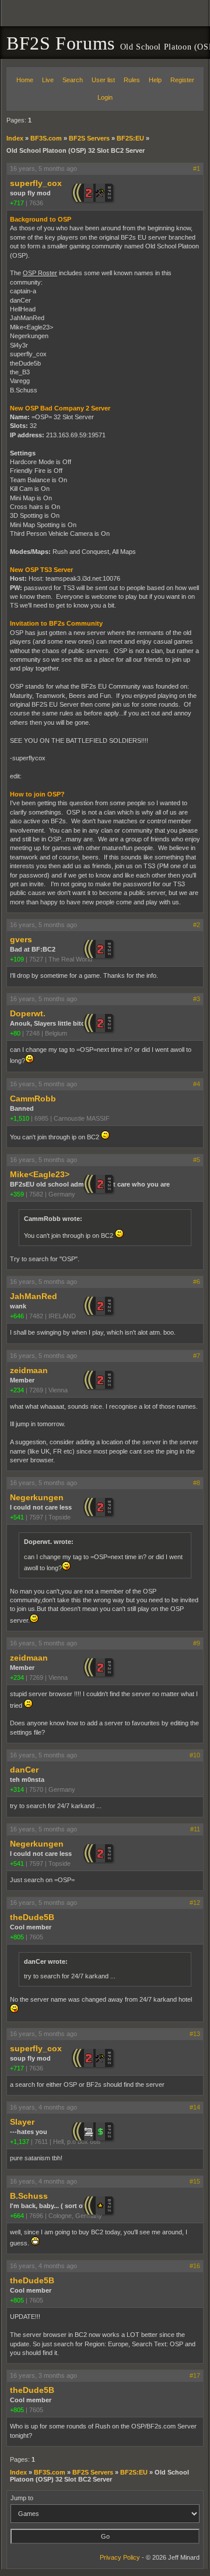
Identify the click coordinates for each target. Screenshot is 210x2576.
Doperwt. (28, 1013)
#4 (197, 1084)
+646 (17, 1316)
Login (105, 97)
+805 (17, 1937)
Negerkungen (37, 1497)
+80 (15, 1033)
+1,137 (20, 2142)
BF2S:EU (130, 138)
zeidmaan (29, 1370)
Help (155, 80)
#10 (195, 1755)
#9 (197, 1643)
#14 (195, 2107)
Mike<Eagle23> (40, 1174)
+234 (17, 1390)
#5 (197, 1160)
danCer (24, 1770)
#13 (195, 2034)
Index (15, 138)
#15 (195, 2181)
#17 (195, 2375)
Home (25, 80)
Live (48, 80)
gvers (21, 939)
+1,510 (20, 1118)
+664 (17, 2216)
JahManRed (34, 1296)
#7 (197, 1356)
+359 (17, 1194)
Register (182, 80)
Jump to (22, 2498)
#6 (197, 1282)
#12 (195, 1903)
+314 (17, 1789)
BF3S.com (46, 138)
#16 (195, 2266)
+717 (17, 203)
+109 (17, 959)
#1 (197, 169)
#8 (197, 1483)
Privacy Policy (120, 2557)
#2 (197, 925)
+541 (17, 1517)
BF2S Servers (89, 138)
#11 (195, 1829)
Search (73, 80)
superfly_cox (36, 183)
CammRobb (33, 1099)
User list (103, 80)
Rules (132, 80)
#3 (197, 999)
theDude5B (32, 1917)
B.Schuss (29, 2196)
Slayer (22, 2122)
